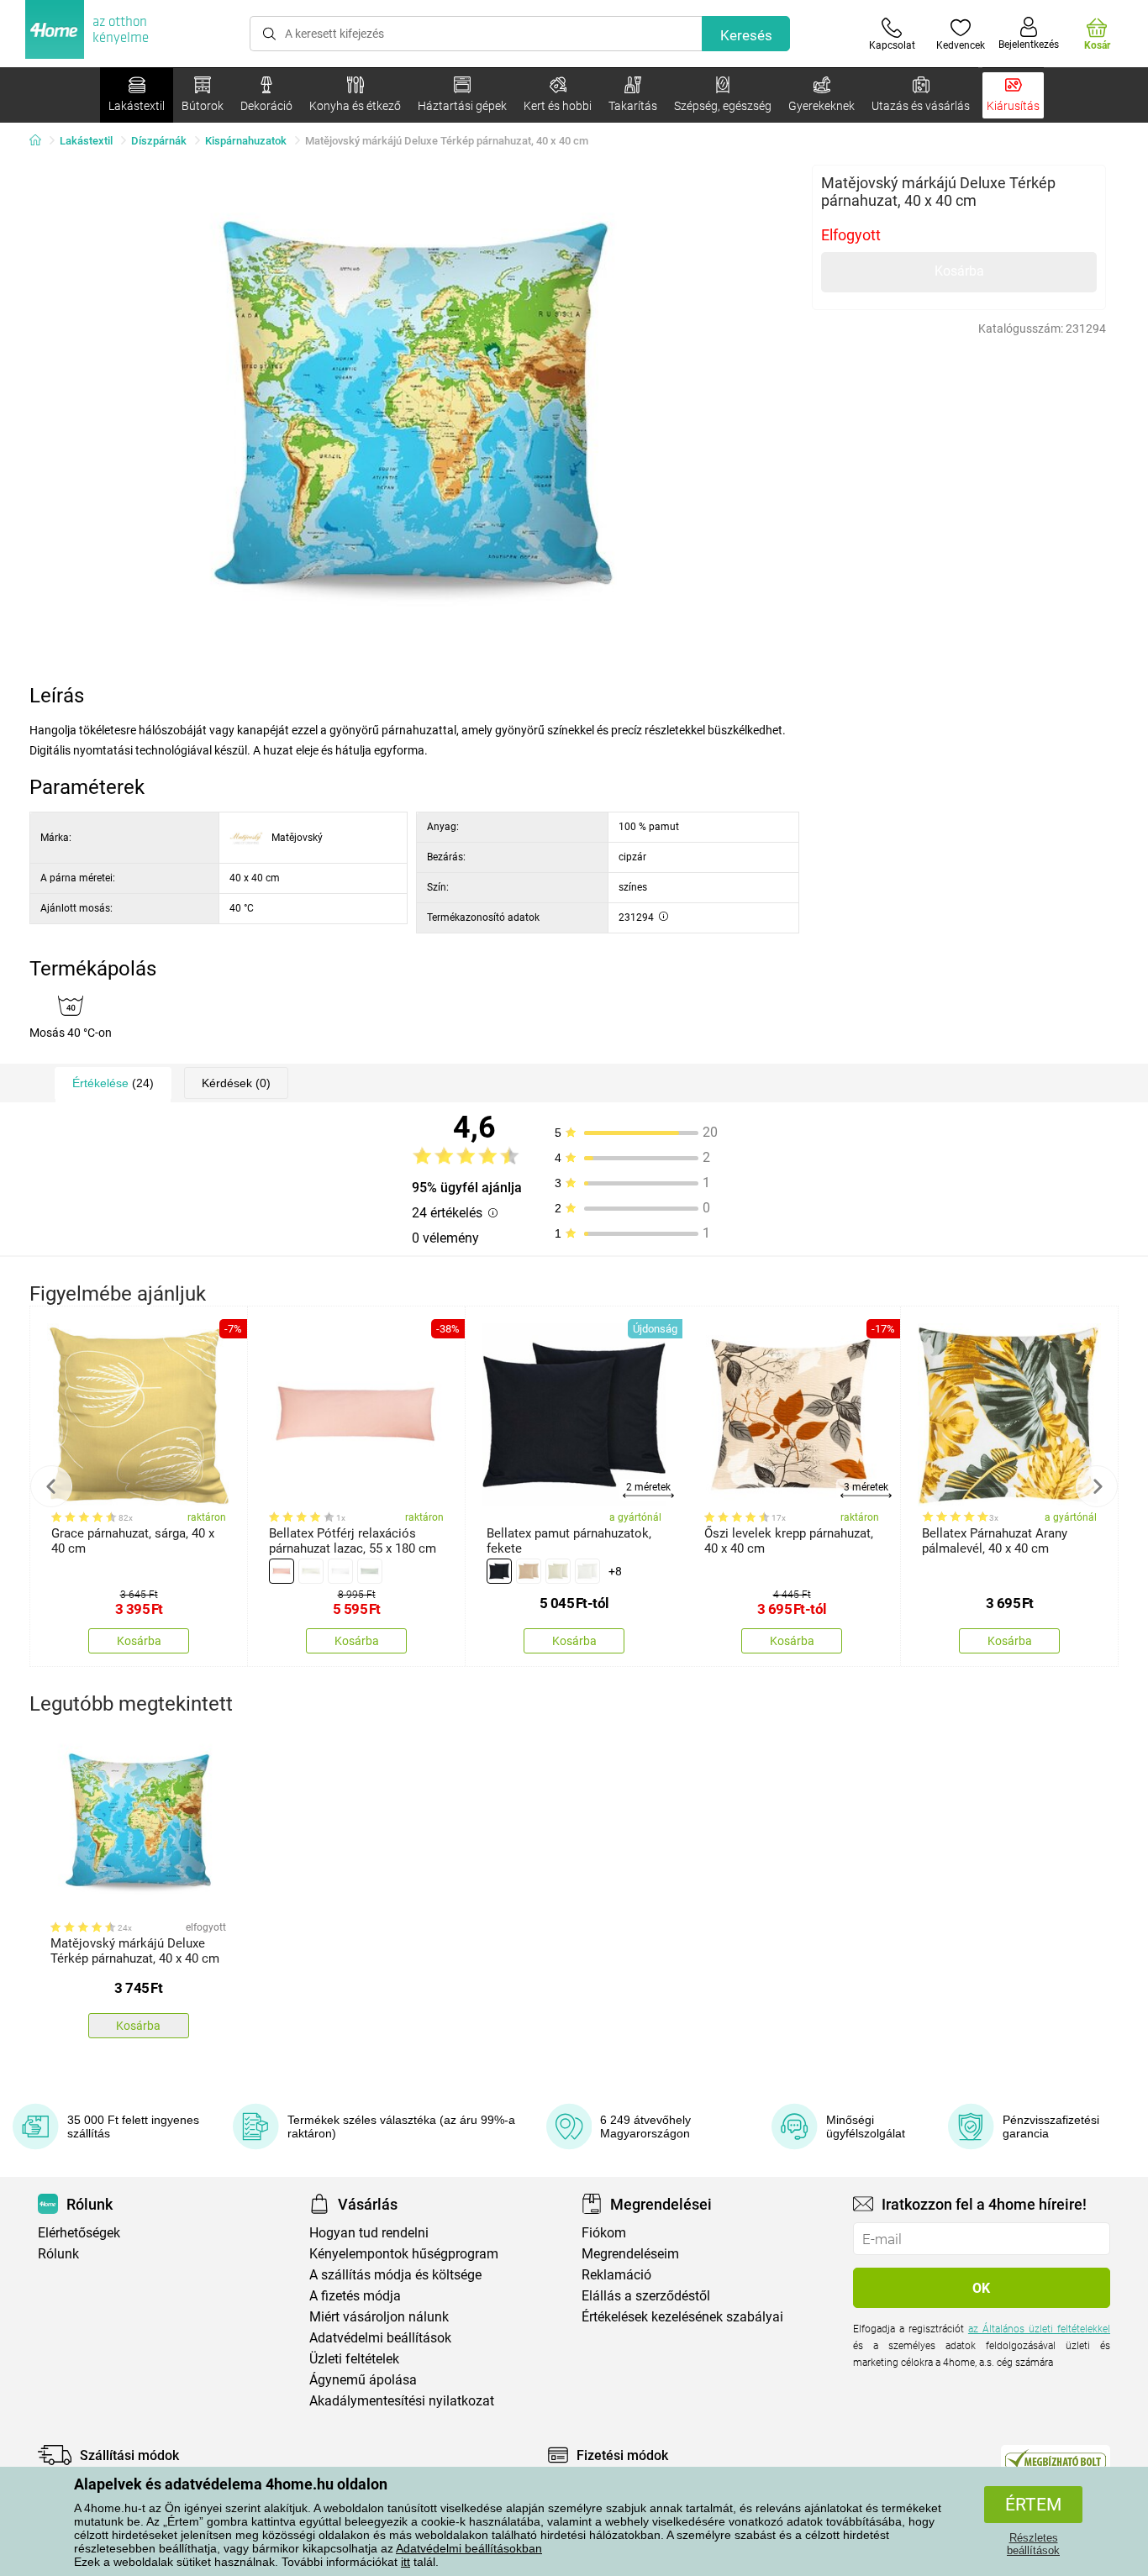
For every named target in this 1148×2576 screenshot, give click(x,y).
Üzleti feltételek (354, 2359)
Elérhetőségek (79, 2233)
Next (1097, 1486)
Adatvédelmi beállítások (380, 2338)
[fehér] (340, 1571)
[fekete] (499, 1571)
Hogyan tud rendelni (369, 2233)
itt (405, 2562)
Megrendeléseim (630, 2254)
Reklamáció (616, 2275)
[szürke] (370, 1571)
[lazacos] (282, 1571)
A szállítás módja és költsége (395, 2275)
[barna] (529, 1571)
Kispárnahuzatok (246, 141)
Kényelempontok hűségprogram (404, 2254)
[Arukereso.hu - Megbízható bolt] (1056, 2459)
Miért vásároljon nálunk (379, 2317)
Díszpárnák (159, 141)
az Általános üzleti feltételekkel (1039, 2329)
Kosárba (959, 271)
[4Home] (41, 141)
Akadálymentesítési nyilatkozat (402, 2401)
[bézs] (311, 1571)
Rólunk (58, 2254)
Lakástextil (86, 141)
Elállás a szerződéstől (646, 2296)
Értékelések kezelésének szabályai (682, 2317)
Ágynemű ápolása (363, 2380)
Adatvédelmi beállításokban (469, 2548)
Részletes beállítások (1033, 2544)
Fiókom (604, 2233)
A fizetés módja (355, 2296)
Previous (51, 1486)
